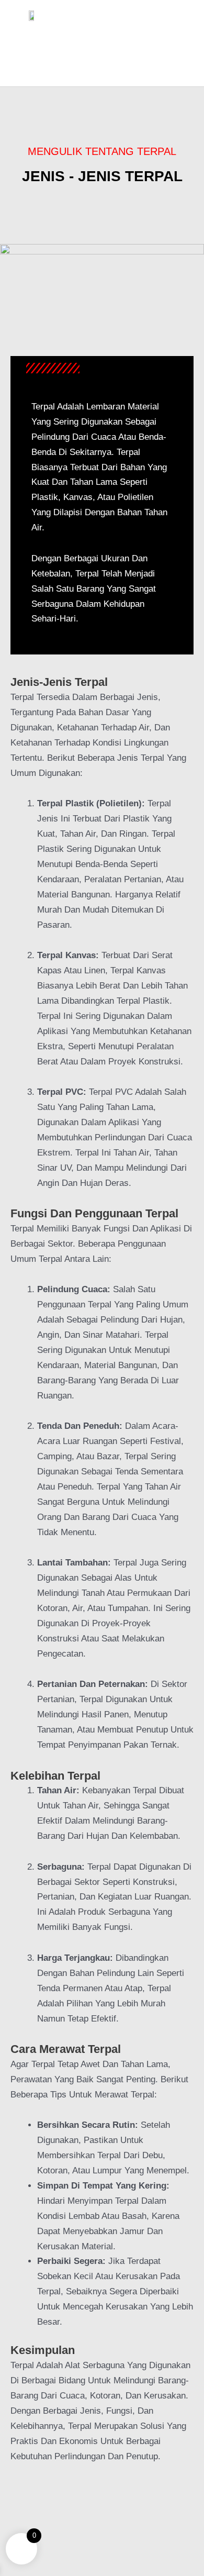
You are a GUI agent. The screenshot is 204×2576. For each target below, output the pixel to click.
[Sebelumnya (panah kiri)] (10, 2515)
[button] (102, 42)
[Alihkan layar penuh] (34, 2500)
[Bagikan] (58, 2500)
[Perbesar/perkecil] (10, 2500)
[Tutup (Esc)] (81, 2500)
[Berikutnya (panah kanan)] (34, 2515)
